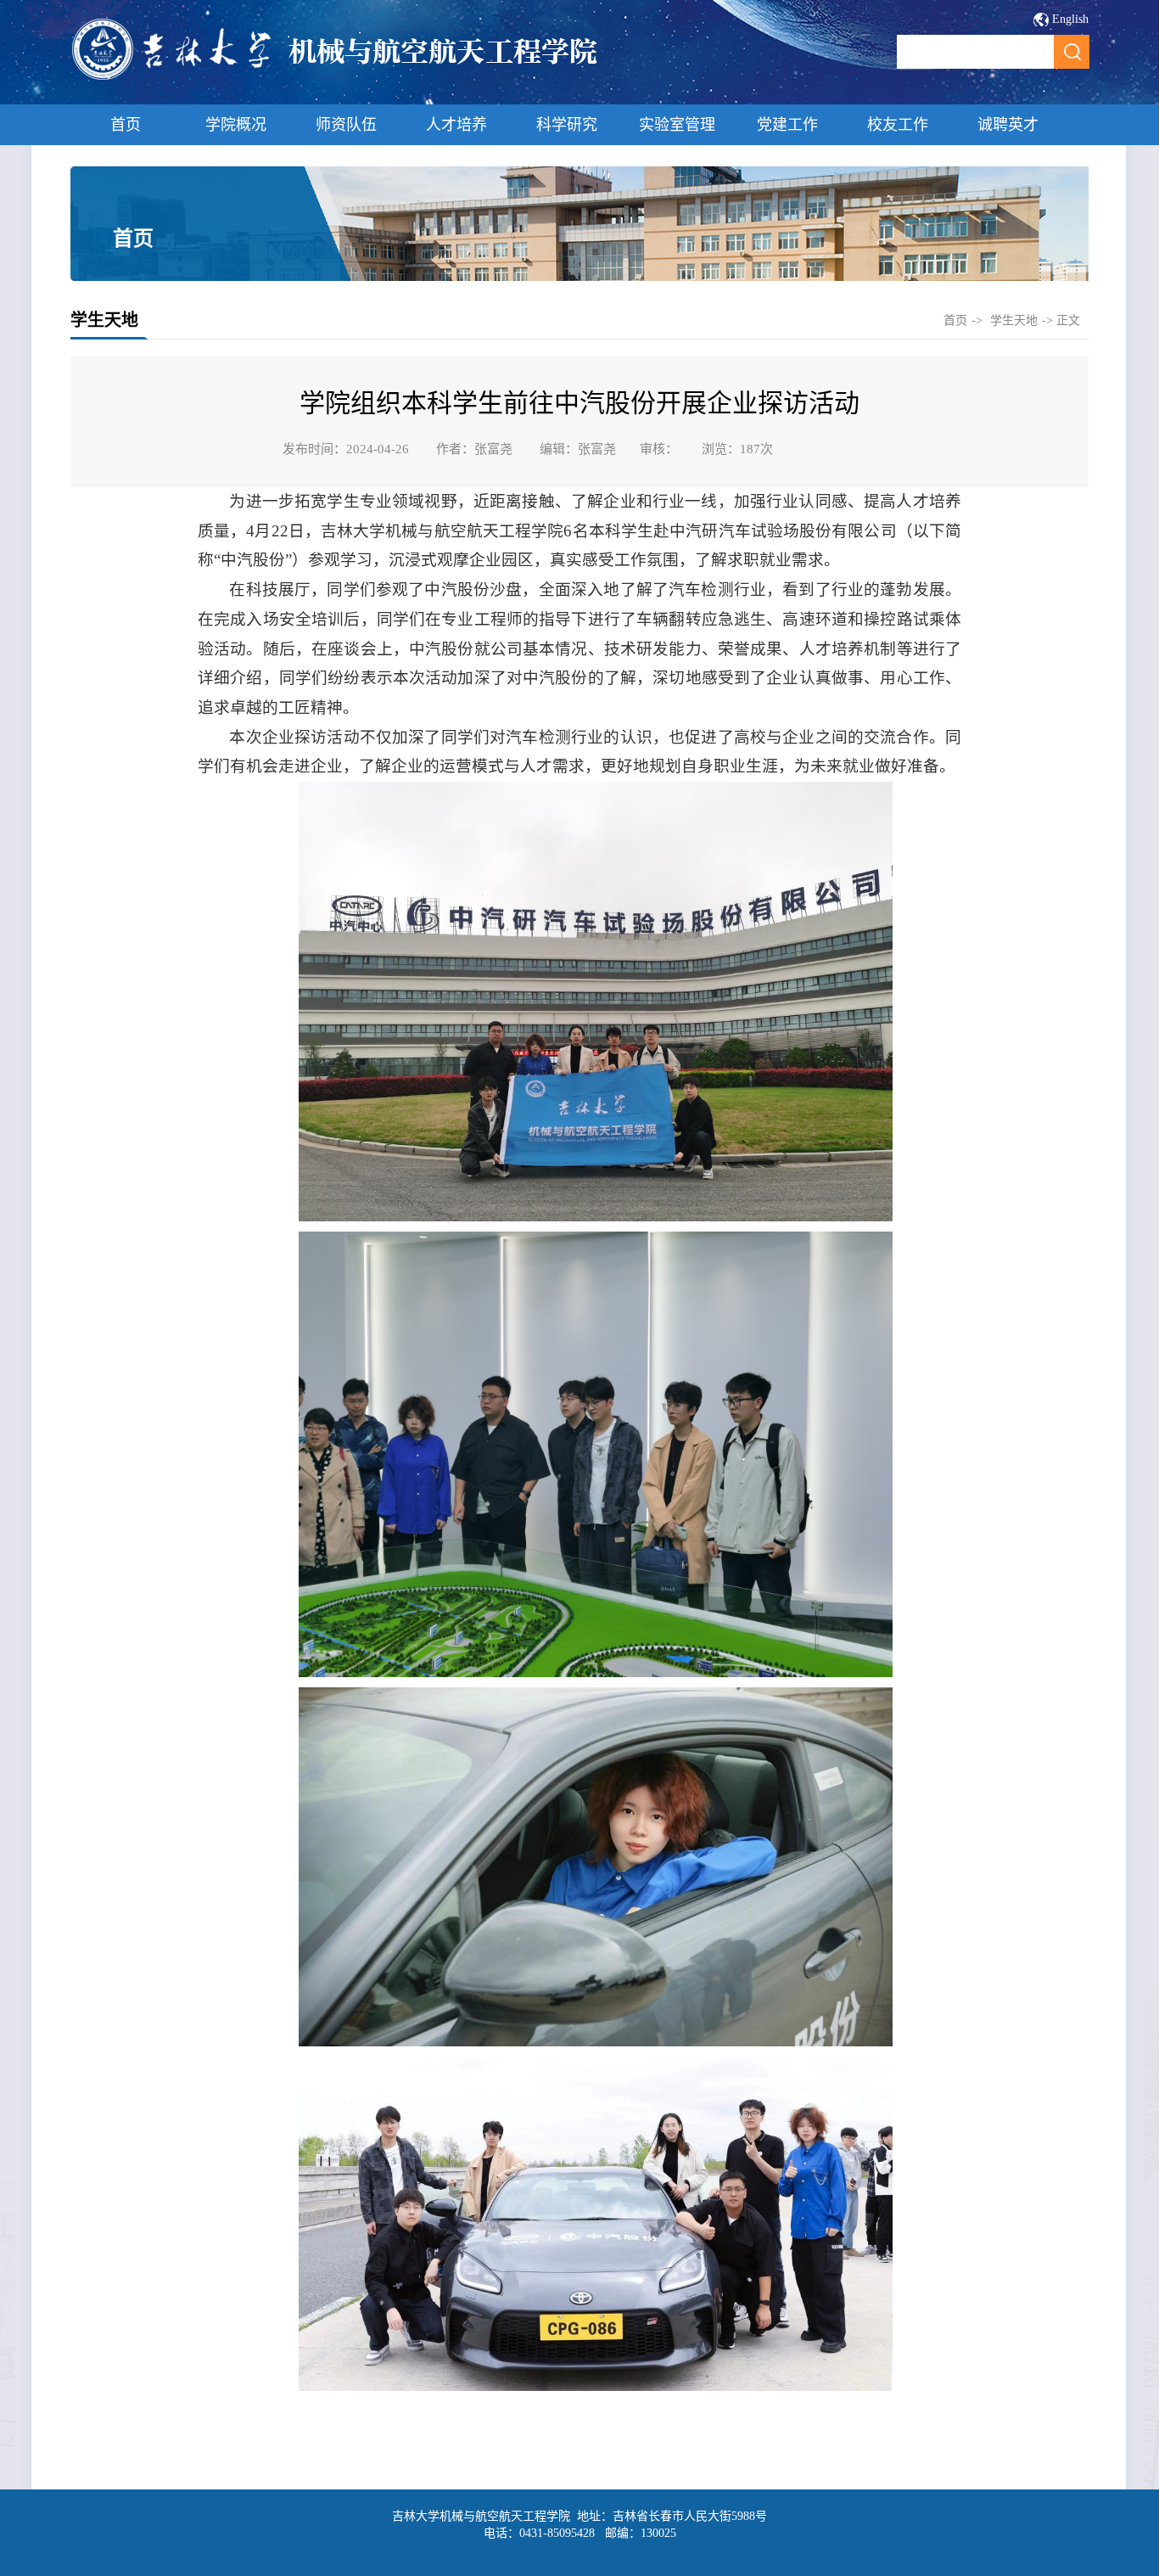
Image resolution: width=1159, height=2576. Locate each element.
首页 (126, 125)
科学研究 (567, 125)
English (1070, 19)
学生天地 (1014, 320)
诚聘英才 (1008, 125)
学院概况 (236, 125)
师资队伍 (346, 125)
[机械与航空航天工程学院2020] (336, 78)
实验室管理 (677, 125)
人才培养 (456, 125)
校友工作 (898, 125)
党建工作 (787, 125)
